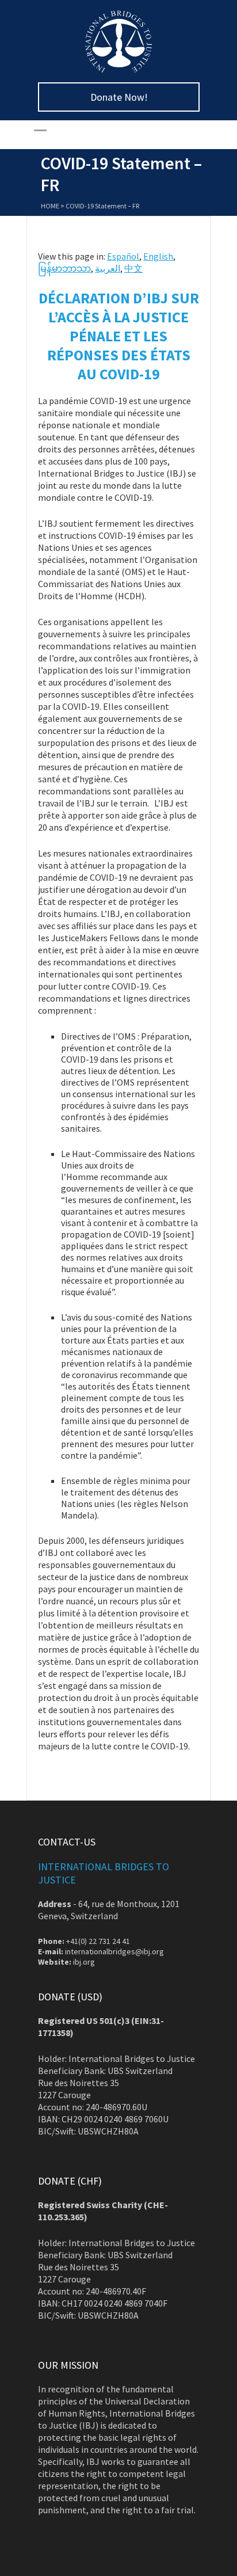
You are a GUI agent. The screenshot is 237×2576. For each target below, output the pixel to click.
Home (50, 206)
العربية (108, 268)
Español (123, 256)
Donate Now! (119, 97)
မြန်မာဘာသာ (64, 268)
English (158, 256)
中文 (133, 268)
